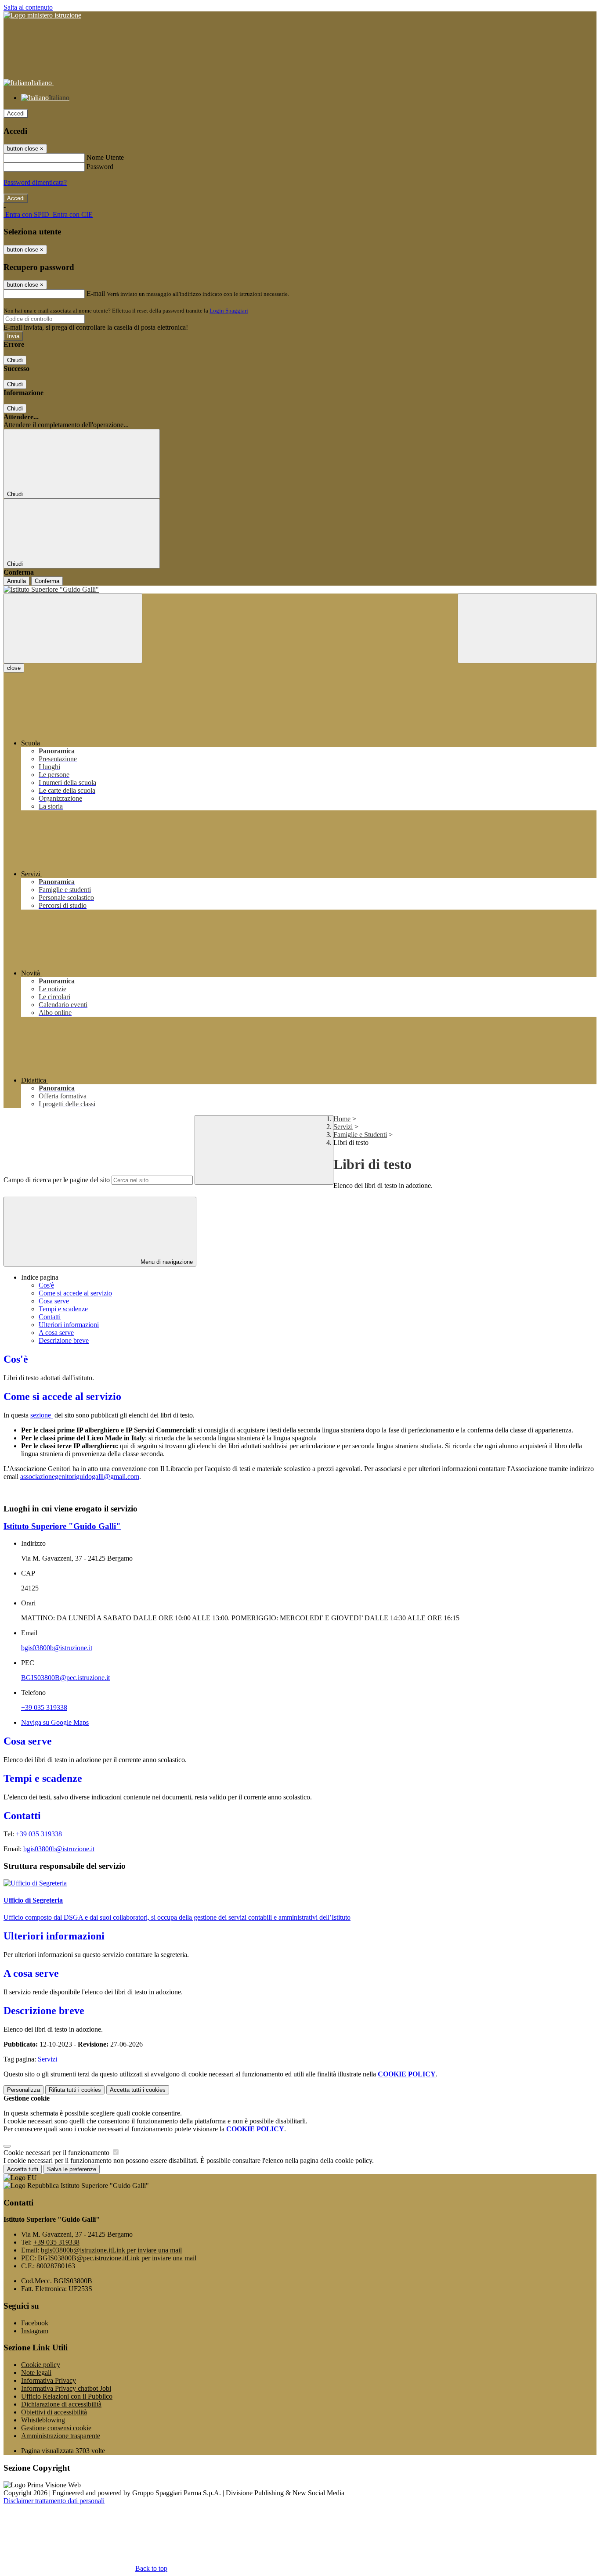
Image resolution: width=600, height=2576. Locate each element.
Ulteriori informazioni (69, 1325)
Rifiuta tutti (75, 2090)
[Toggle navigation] (73, 628)
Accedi (16, 113)
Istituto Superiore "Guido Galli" (62, 1526)
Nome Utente (105, 157)
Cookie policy (41, 2365)
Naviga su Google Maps (55, 1722)
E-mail (96, 293)
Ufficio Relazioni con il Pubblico (67, 2396)
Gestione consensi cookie (56, 2428)
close (14, 668)
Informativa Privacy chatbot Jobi (66, 2388)
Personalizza (23, 2090)
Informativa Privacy (49, 2380)
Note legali (36, 2373)
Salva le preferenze (72, 2169)
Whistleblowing (43, 2420)
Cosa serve (54, 1301)
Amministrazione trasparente (61, 2436)
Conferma (47, 581)
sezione (42, 1415)
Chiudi (15, 360)
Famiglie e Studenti (360, 1135)
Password (100, 167)
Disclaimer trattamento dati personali (54, 2501)
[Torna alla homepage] (300, 590)
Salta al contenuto (28, 7)
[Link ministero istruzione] (42, 15)
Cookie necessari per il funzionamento (57, 2153)
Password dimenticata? (35, 182)
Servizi (343, 1127)
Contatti (50, 1317)
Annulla (16, 581)
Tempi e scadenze (63, 1309)
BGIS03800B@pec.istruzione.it (65, 1678)
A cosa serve (56, 1333)
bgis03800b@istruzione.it (57, 1648)
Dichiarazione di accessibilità (61, 2404)
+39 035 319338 (44, 1707)
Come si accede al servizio (75, 1293)
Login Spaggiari (229, 311)
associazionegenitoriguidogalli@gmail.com (80, 1477)
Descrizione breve (64, 1340)
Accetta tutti (138, 2090)
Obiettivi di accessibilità (54, 2412)
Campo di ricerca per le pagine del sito (57, 1180)
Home (342, 1119)
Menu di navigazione (166, 1262)
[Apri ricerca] (527, 628)
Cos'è (46, 1285)
